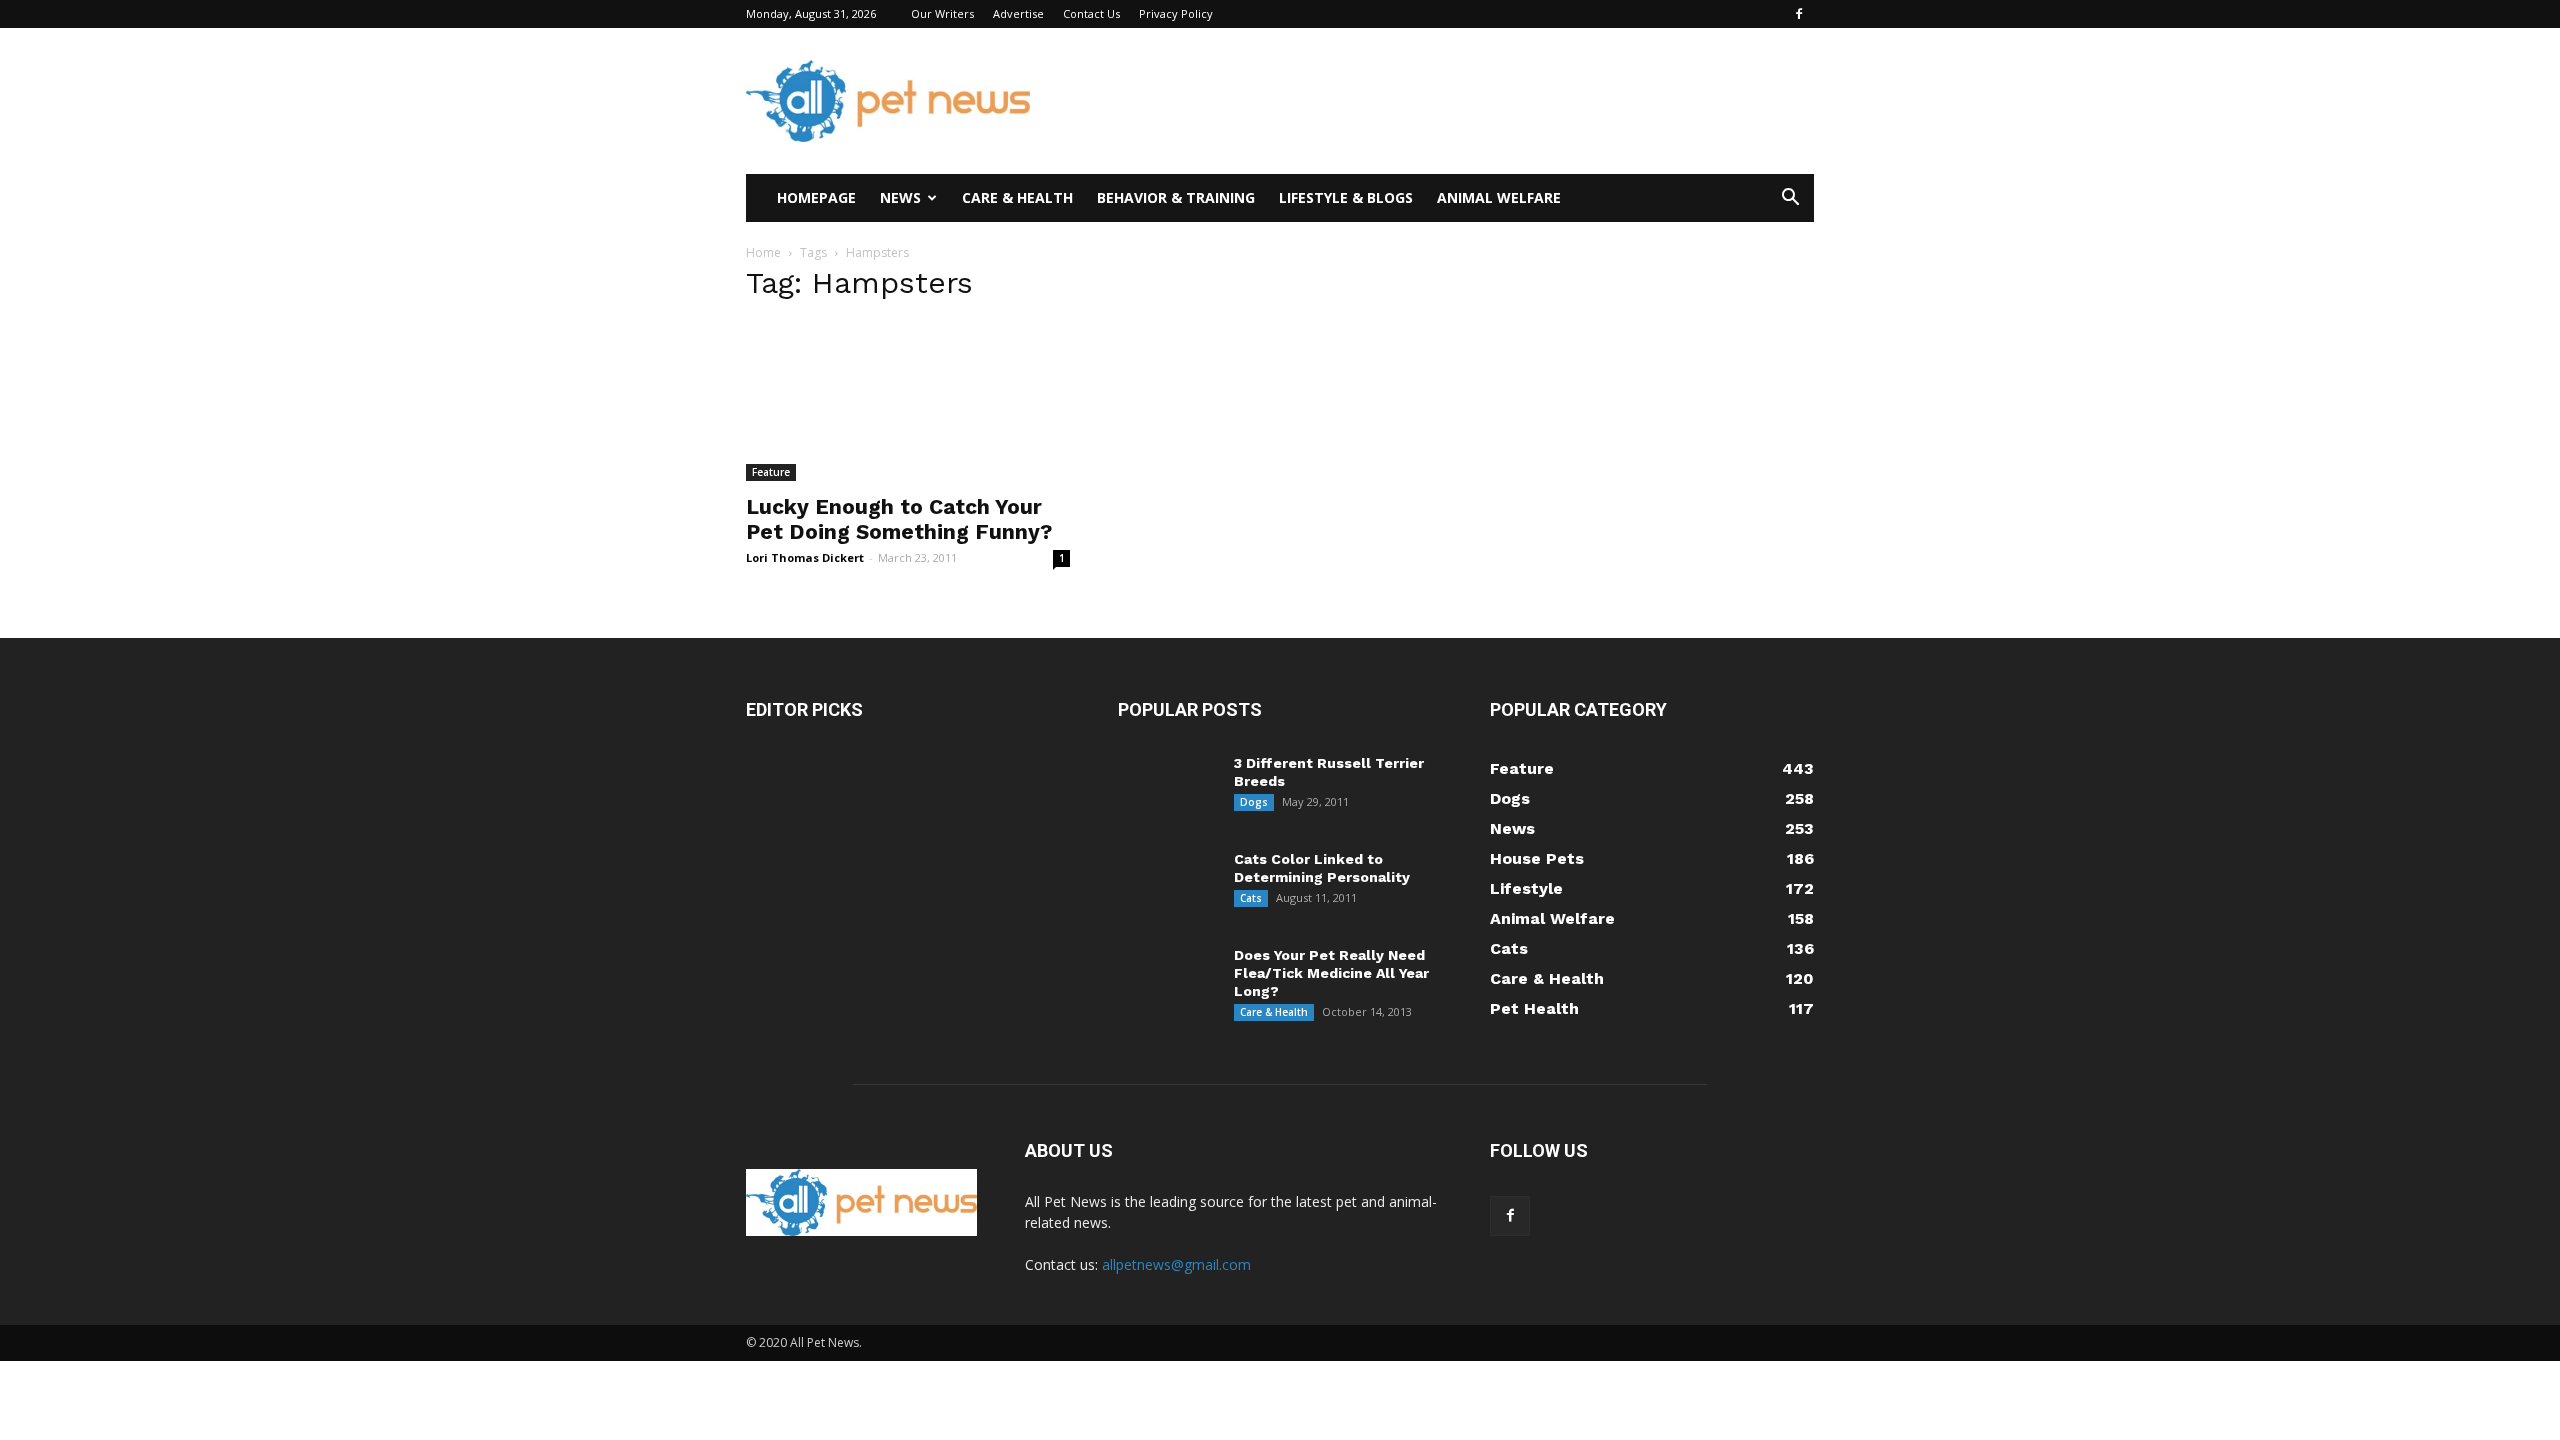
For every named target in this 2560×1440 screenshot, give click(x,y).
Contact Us (1091, 13)
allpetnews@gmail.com (1176, 1264)
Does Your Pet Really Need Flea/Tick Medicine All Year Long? (1331, 973)
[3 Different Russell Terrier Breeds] (1168, 789)
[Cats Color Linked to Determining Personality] (1168, 885)
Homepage (816, 197)
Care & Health (1017, 197)
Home (763, 252)
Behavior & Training (1176, 197)
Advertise (1018, 13)
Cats (1251, 898)
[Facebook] (1799, 14)
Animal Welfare (1499, 197)
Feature (771, 472)
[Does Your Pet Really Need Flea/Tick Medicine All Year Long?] (1156, 972)
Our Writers (942, 13)
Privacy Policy (1176, 13)
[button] (1790, 199)
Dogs (1254, 802)
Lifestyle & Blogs (1346, 197)
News (900, 197)
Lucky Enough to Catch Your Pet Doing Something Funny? (899, 519)
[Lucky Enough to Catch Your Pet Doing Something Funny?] (908, 401)
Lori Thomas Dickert (805, 557)
